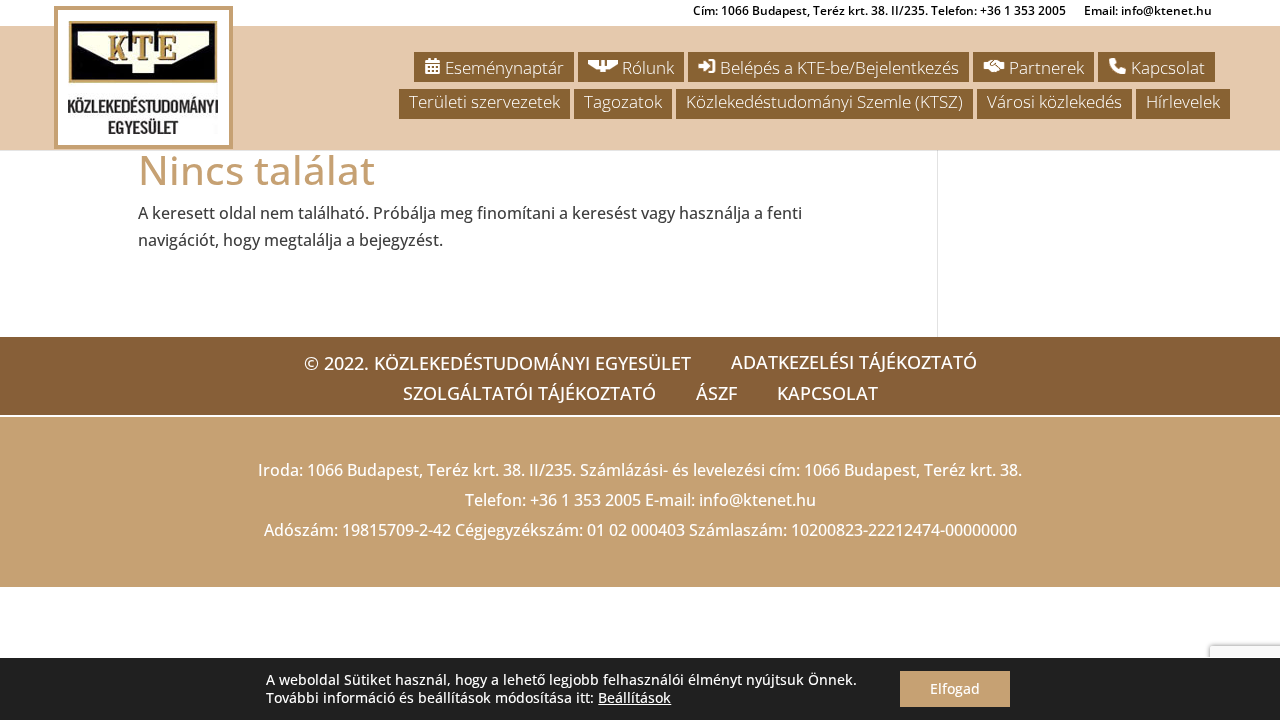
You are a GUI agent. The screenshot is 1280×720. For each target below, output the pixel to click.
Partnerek (1044, 67)
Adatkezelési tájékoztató (854, 362)
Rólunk (646, 67)
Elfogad (955, 688)
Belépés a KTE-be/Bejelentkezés (837, 67)
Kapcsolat (1166, 67)
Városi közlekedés (1054, 101)
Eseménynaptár (502, 67)
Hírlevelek (1183, 101)
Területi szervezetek (484, 101)
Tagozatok (623, 101)
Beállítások (634, 698)
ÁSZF (716, 393)
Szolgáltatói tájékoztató (529, 393)
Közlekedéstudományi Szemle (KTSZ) (824, 101)
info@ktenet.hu (757, 500)
